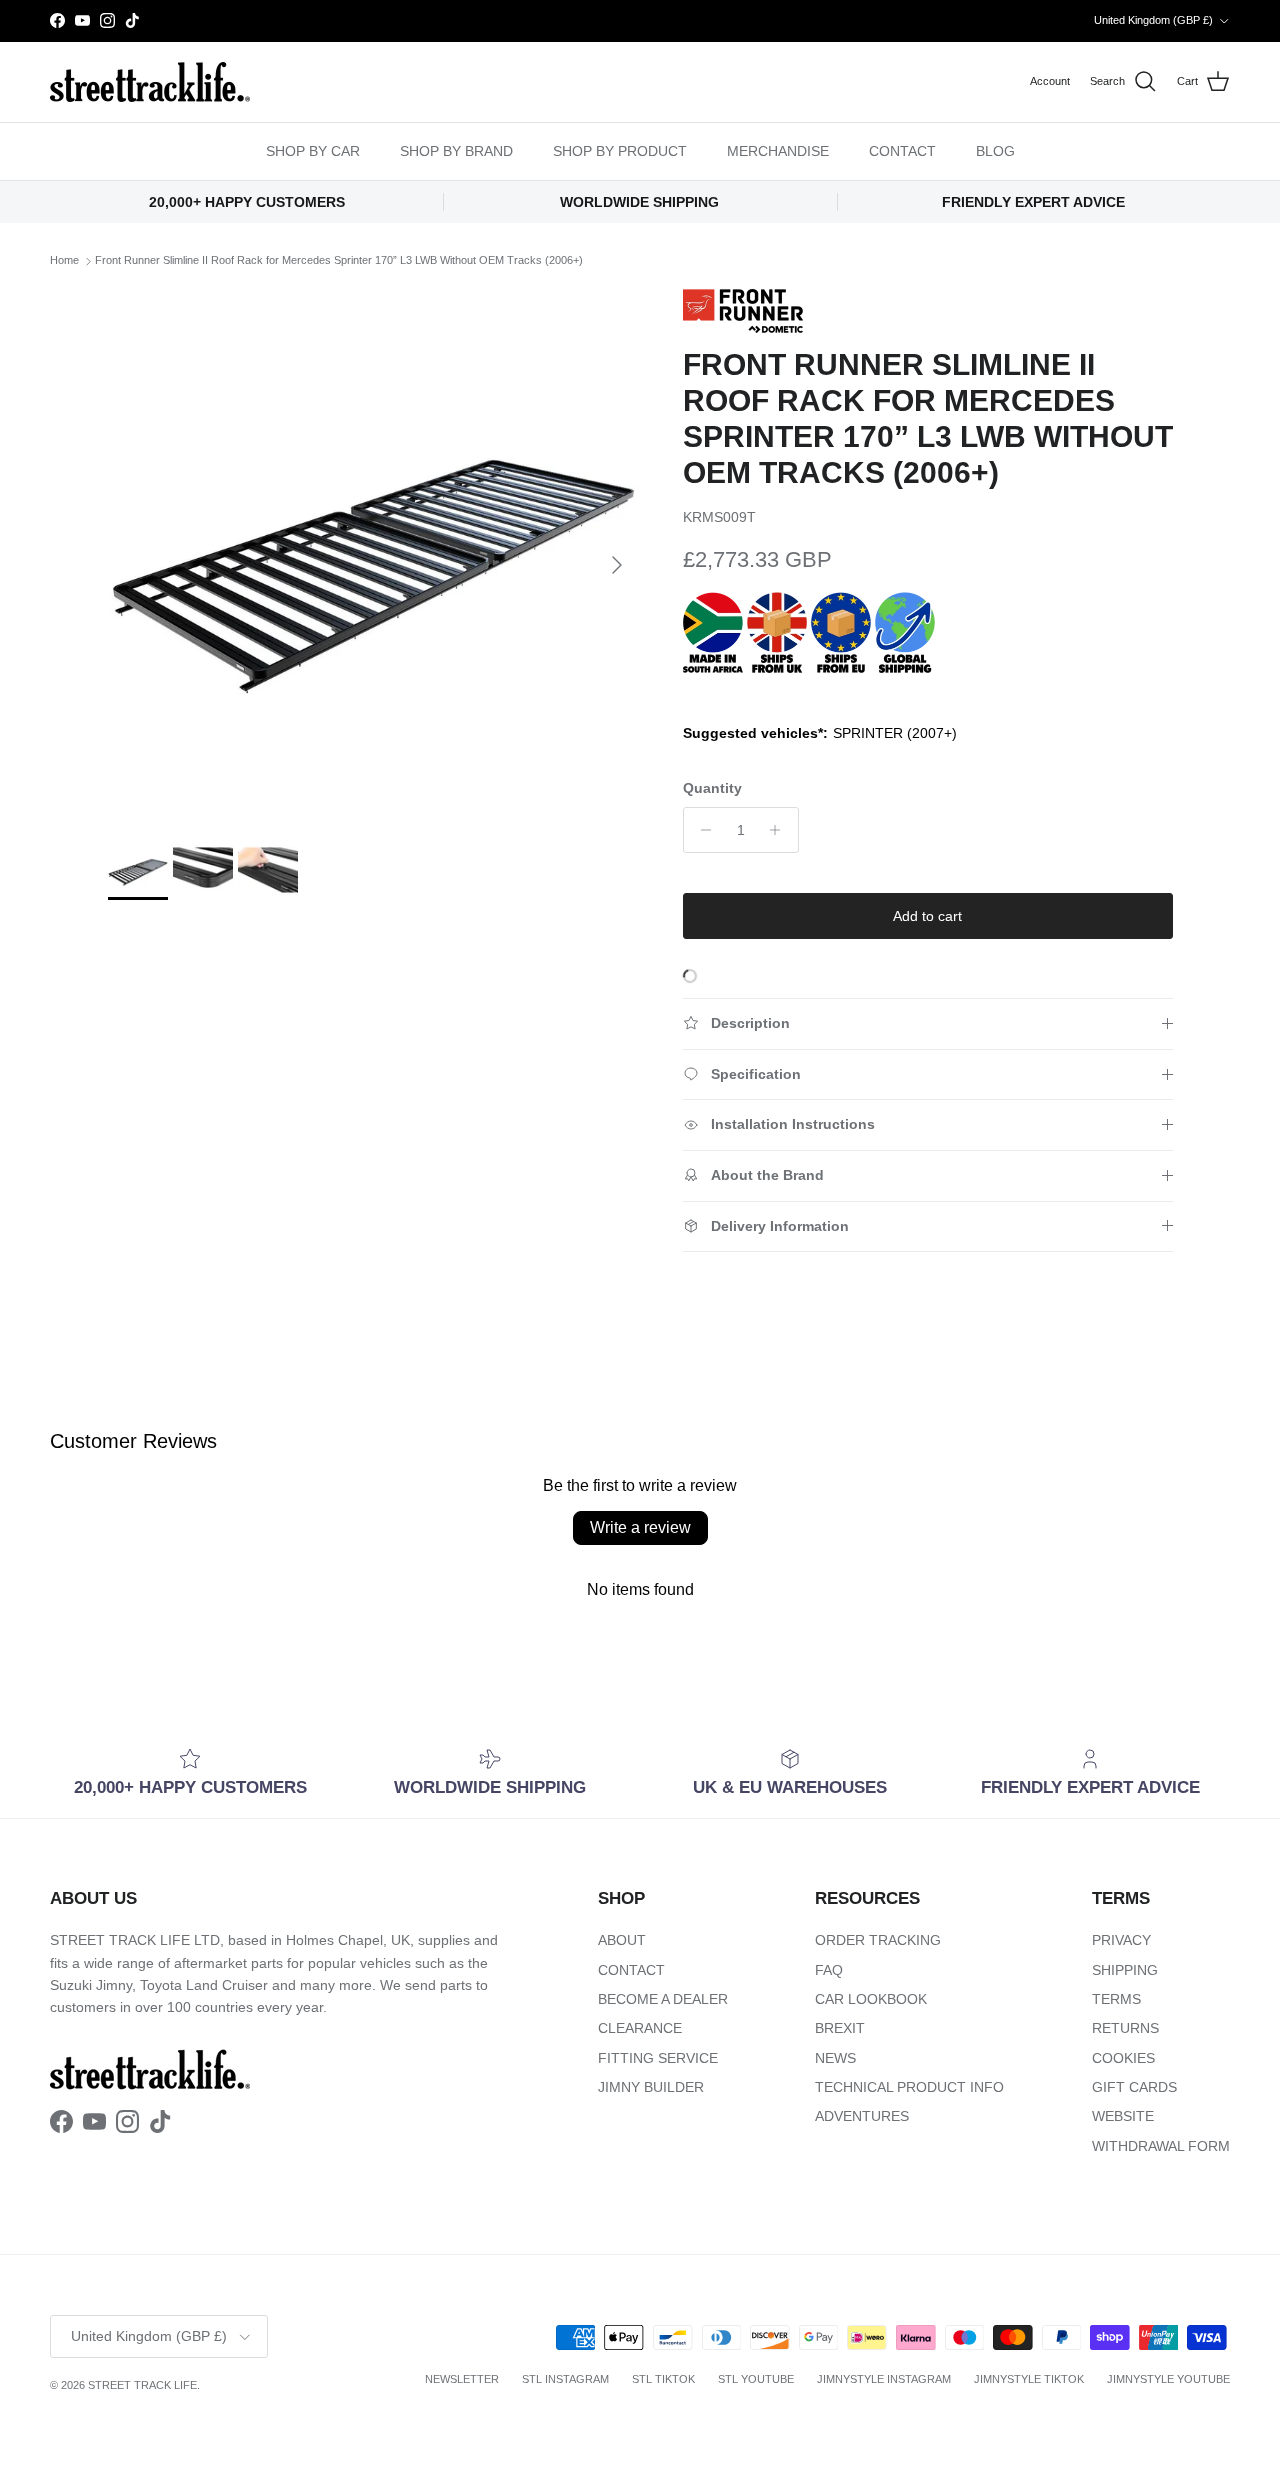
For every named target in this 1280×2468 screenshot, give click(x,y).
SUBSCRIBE (890, 1445)
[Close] (1116, 988)
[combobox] (890, 1274)
